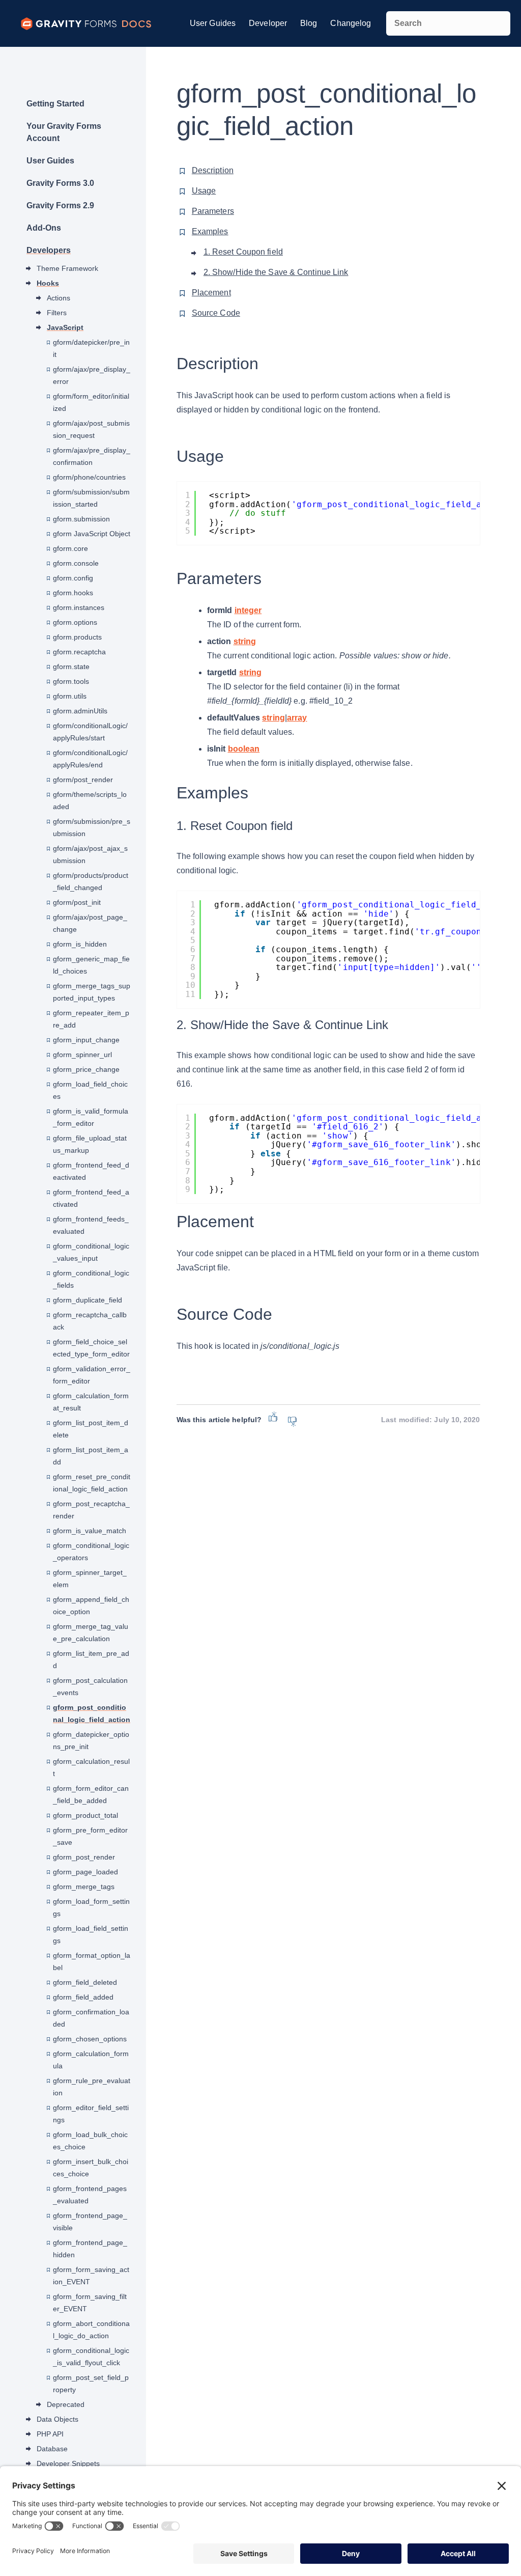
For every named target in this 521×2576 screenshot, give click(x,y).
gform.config (73, 578)
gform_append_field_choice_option (91, 1605)
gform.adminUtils (80, 711)
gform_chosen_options (90, 2039)
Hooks (48, 283)
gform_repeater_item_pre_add (91, 1019)
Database (52, 2449)
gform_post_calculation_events (90, 1686)
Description (213, 170)
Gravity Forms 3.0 (60, 183)
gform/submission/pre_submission (92, 827)
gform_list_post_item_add (91, 1456)
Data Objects (57, 2419)
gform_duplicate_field (88, 1300)
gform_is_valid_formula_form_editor (91, 1117)
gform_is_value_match (90, 1531)
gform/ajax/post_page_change (90, 923)
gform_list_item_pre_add (91, 1659)
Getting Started (55, 104)
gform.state (71, 667)
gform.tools (71, 681)
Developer (268, 23)
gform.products (77, 637)
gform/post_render (83, 780)
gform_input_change (86, 1040)
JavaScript (65, 327)
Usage (204, 191)
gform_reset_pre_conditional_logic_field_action (92, 1483)
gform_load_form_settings (91, 1907)
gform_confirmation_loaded (91, 2018)
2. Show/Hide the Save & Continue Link (276, 272)
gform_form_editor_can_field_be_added (91, 1794)
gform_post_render (84, 1857)
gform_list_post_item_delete (91, 1429)
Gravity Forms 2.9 (60, 205)
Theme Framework (67, 268)
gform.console (76, 563)
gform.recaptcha (79, 652)
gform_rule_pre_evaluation (92, 2087)
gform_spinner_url (82, 1055)
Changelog (351, 23)
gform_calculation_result (91, 1767)
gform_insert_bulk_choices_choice (91, 2168)
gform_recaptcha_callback (90, 1321)
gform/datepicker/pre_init (91, 348)
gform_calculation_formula (91, 2060)
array (297, 718)
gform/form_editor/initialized (91, 402)
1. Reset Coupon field (243, 252)
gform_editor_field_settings (91, 2114)
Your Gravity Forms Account (64, 132)
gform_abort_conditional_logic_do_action (91, 2330)
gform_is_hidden (80, 944)
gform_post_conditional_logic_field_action (92, 1713)
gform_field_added (83, 1997)
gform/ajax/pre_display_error (92, 375)
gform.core (70, 548)
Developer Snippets (68, 2463)
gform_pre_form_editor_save (90, 1836)
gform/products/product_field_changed (91, 881)
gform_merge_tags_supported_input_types (92, 992)
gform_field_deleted (85, 1982)
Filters (57, 313)
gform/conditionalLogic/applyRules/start (90, 732)
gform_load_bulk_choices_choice (90, 2141)
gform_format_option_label (92, 1961)
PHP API (50, 2434)
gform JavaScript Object (92, 534)
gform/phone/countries (89, 477)
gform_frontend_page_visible (90, 2222)
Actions (59, 298)
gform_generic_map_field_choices (91, 965)
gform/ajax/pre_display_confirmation (92, 456)
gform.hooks (73, 593)
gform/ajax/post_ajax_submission (90, 854)
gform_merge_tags (84, 1887)
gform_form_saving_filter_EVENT (90, 2303)
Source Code (216, 313)
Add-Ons (44, 228)
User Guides (213, 23)
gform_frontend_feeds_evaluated (91, 1225)
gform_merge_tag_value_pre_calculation (91, 1632)
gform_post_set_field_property (91, 2384)
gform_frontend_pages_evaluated (90, 2195)
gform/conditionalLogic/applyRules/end (90, 759)
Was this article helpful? (219, 1420)
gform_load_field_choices (90, 1090)
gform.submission (81, 519)
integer (248, 610)
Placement (211, 293)
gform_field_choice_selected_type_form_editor (91, 1348)
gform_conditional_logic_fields (91, 1279)
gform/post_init (77, 902)
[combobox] (448, 23)
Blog (309, 23)
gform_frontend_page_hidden (90, 2249)
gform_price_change (86, 1069)
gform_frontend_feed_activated (91, 1198)
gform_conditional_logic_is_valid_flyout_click (91, 2357)
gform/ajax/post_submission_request (91, 429)
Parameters (213, 211)
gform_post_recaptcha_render (91, 1510)
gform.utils (70, 696)
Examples (210, 231)
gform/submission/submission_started (91, 498)
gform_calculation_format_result (91, 1402)
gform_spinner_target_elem (90, 1578)
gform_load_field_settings (91, 1934)
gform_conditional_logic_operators (91, 1552)
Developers (49, 250)
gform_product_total (85, 1815)
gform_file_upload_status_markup (90, 1144)
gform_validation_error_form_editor (92, 1375)
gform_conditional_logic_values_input (91, 1252)
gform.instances (79, 607)
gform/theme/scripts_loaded (90, 800)
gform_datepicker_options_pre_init (91, 1740)
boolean (244, 749)
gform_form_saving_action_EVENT (91, 2276)
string (245, 641)
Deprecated (66, 2404)
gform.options (75, 622)
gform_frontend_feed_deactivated (91, 1171)
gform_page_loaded (85, 1872)
